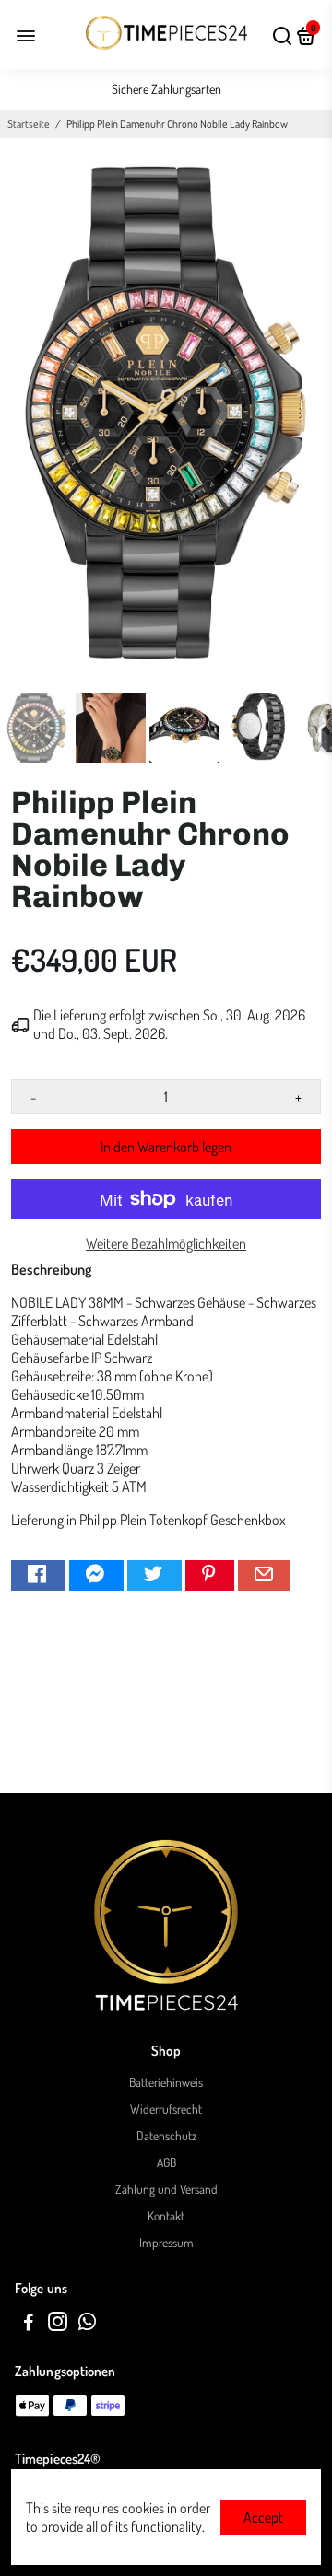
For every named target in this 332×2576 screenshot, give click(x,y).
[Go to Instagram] (58, 2324)
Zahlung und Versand (166, 2189)
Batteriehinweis (166, 2082)
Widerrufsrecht (166, 2109)
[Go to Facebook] (38, 1575)
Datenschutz (166, 2135)
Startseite (29, 124)
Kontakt (166, 2215)
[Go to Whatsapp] (87, 2324)
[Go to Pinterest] (210, 1575)
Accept (263, 2517)
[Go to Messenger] (96, 1575)
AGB (166, 2162)
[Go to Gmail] (264, 1575)
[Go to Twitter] (154, 1575)
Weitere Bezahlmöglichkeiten (166, 1243)
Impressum (166, 2242)
